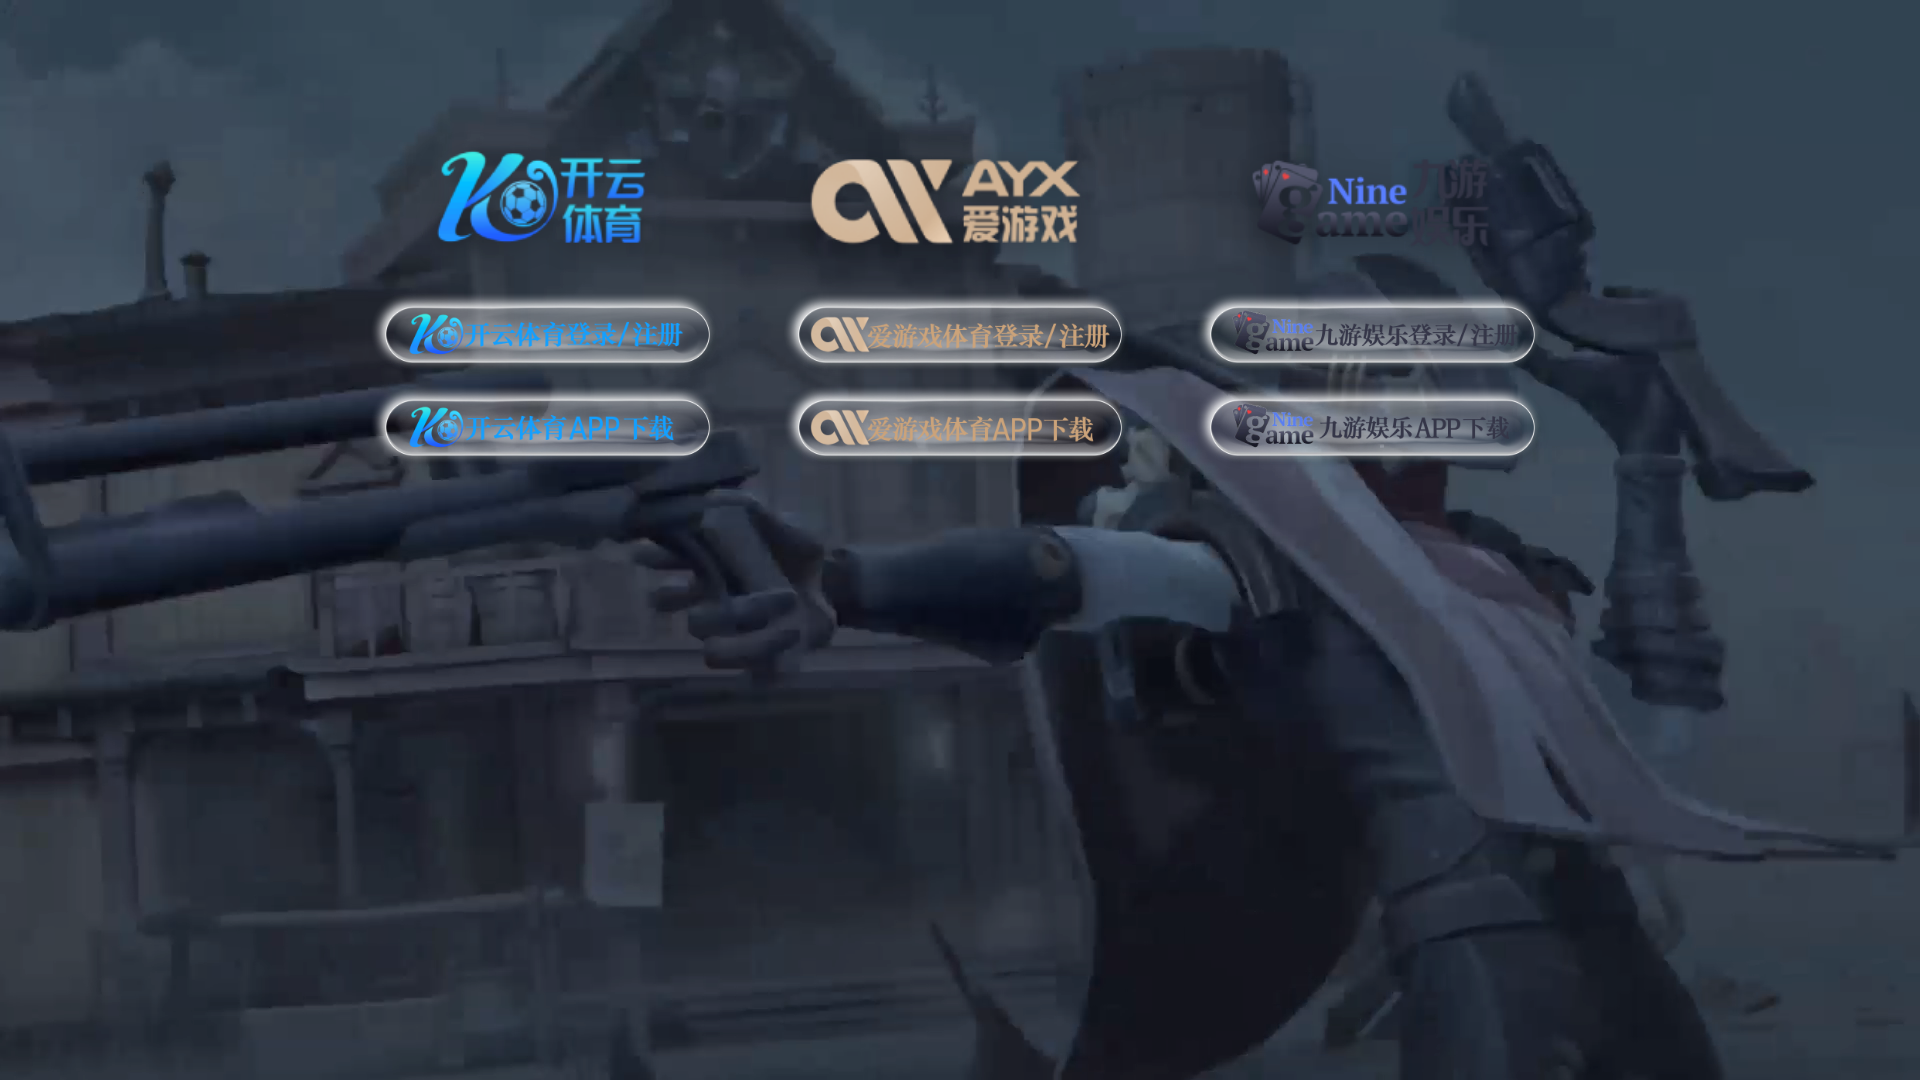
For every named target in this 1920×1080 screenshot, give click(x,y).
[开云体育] (547, 193)
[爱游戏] (960, 193)
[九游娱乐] (1372, 193)
